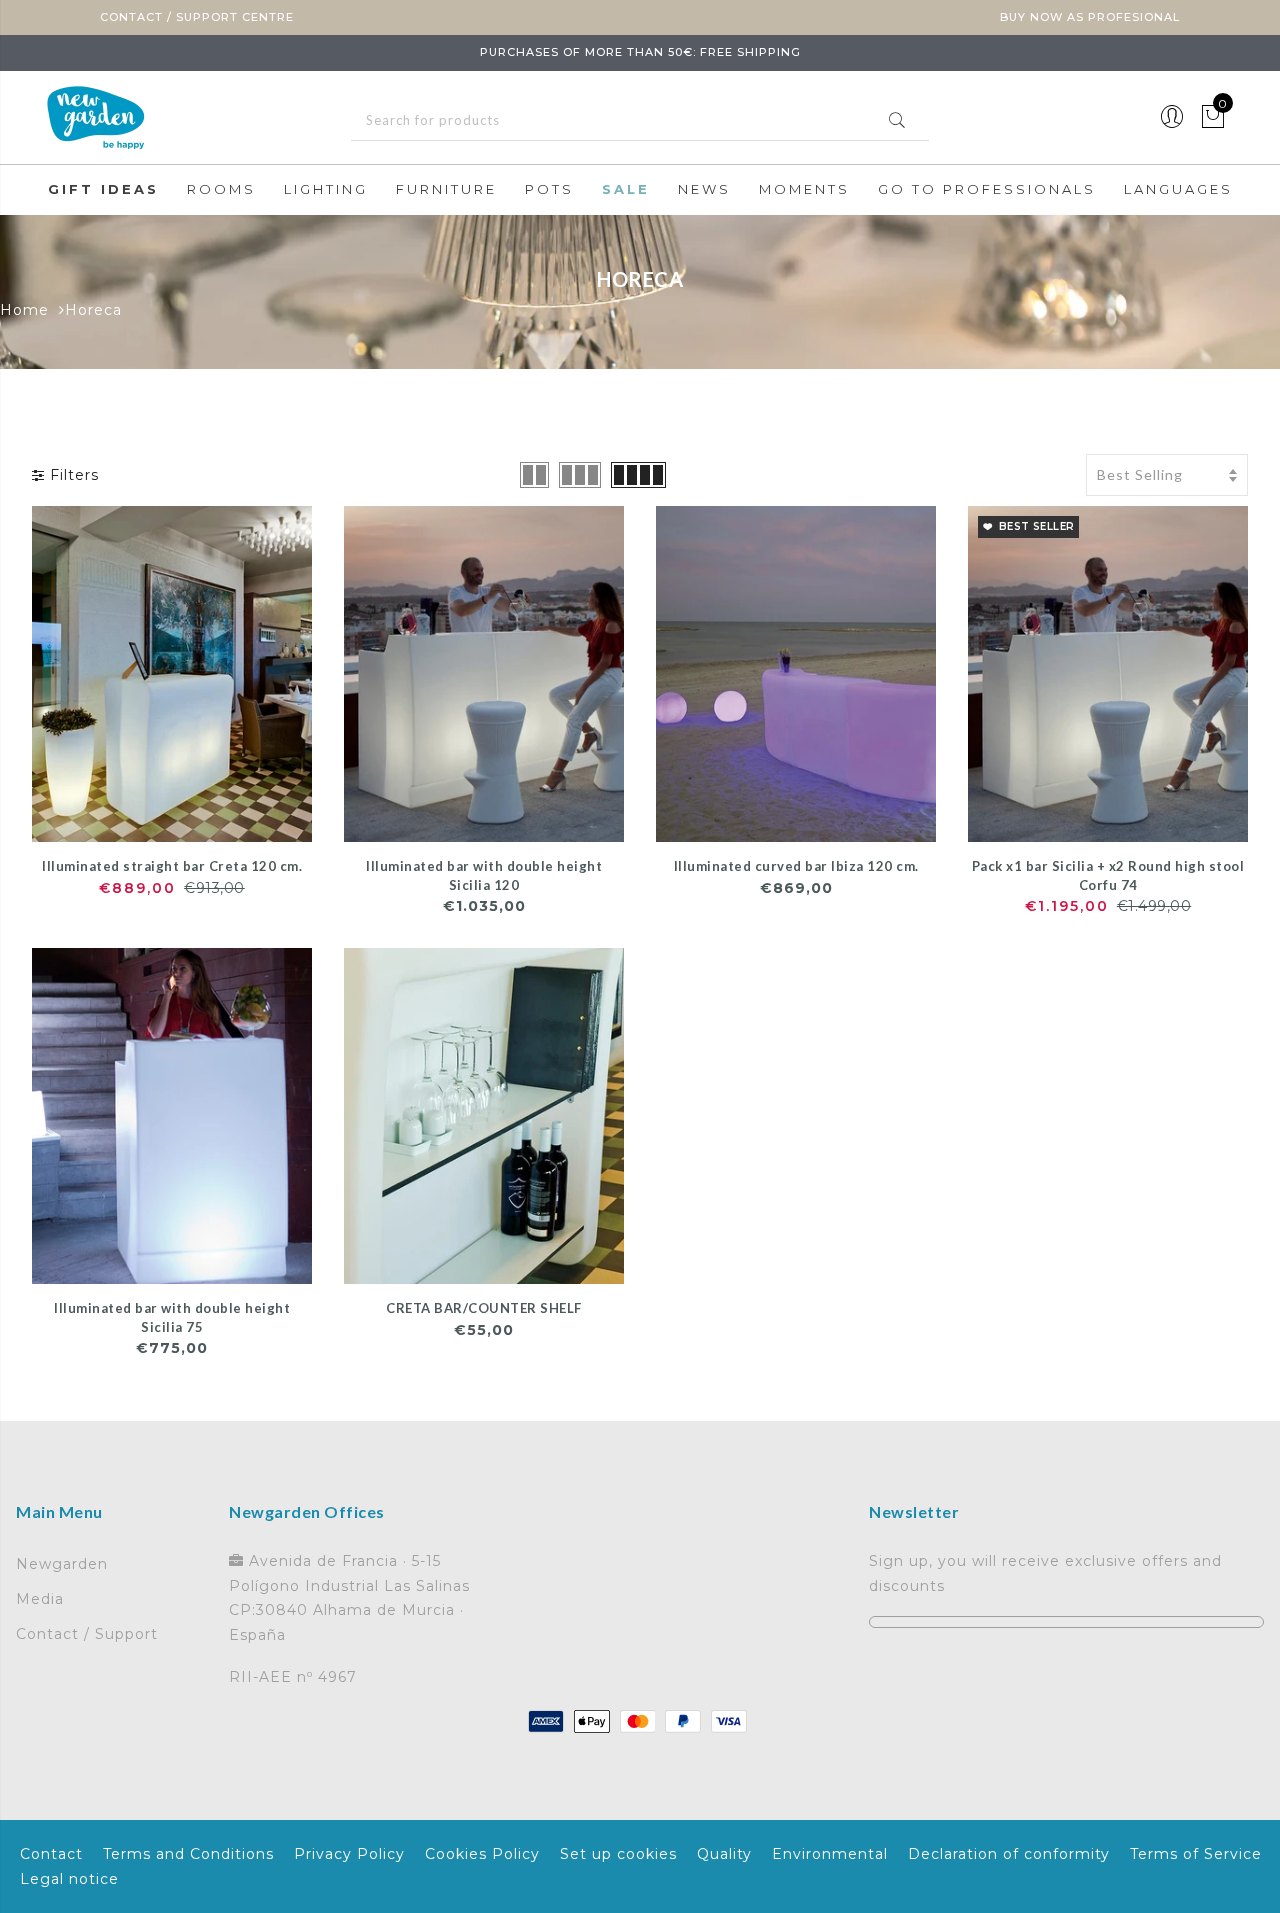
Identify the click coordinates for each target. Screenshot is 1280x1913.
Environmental (830, 1854)
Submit (897, 120)
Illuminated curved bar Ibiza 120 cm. (796, 866)
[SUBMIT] (640, 120)
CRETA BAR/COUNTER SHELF (484, 1308)
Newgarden (62, 1564)
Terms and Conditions (188, 1854)
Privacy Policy (349, 1854)
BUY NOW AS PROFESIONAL (1090, 17)
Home (24, 310)
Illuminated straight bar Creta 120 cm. (172, 866)
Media (40, 1599)
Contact (51, 1854)
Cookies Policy (482, 1854)
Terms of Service (1196, 1854)
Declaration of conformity (1009, 1854)
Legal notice (69, 1879)
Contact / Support (87, 1634)
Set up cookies (618, 1854)
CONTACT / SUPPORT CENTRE (197, 17)
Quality (724, 1854)
